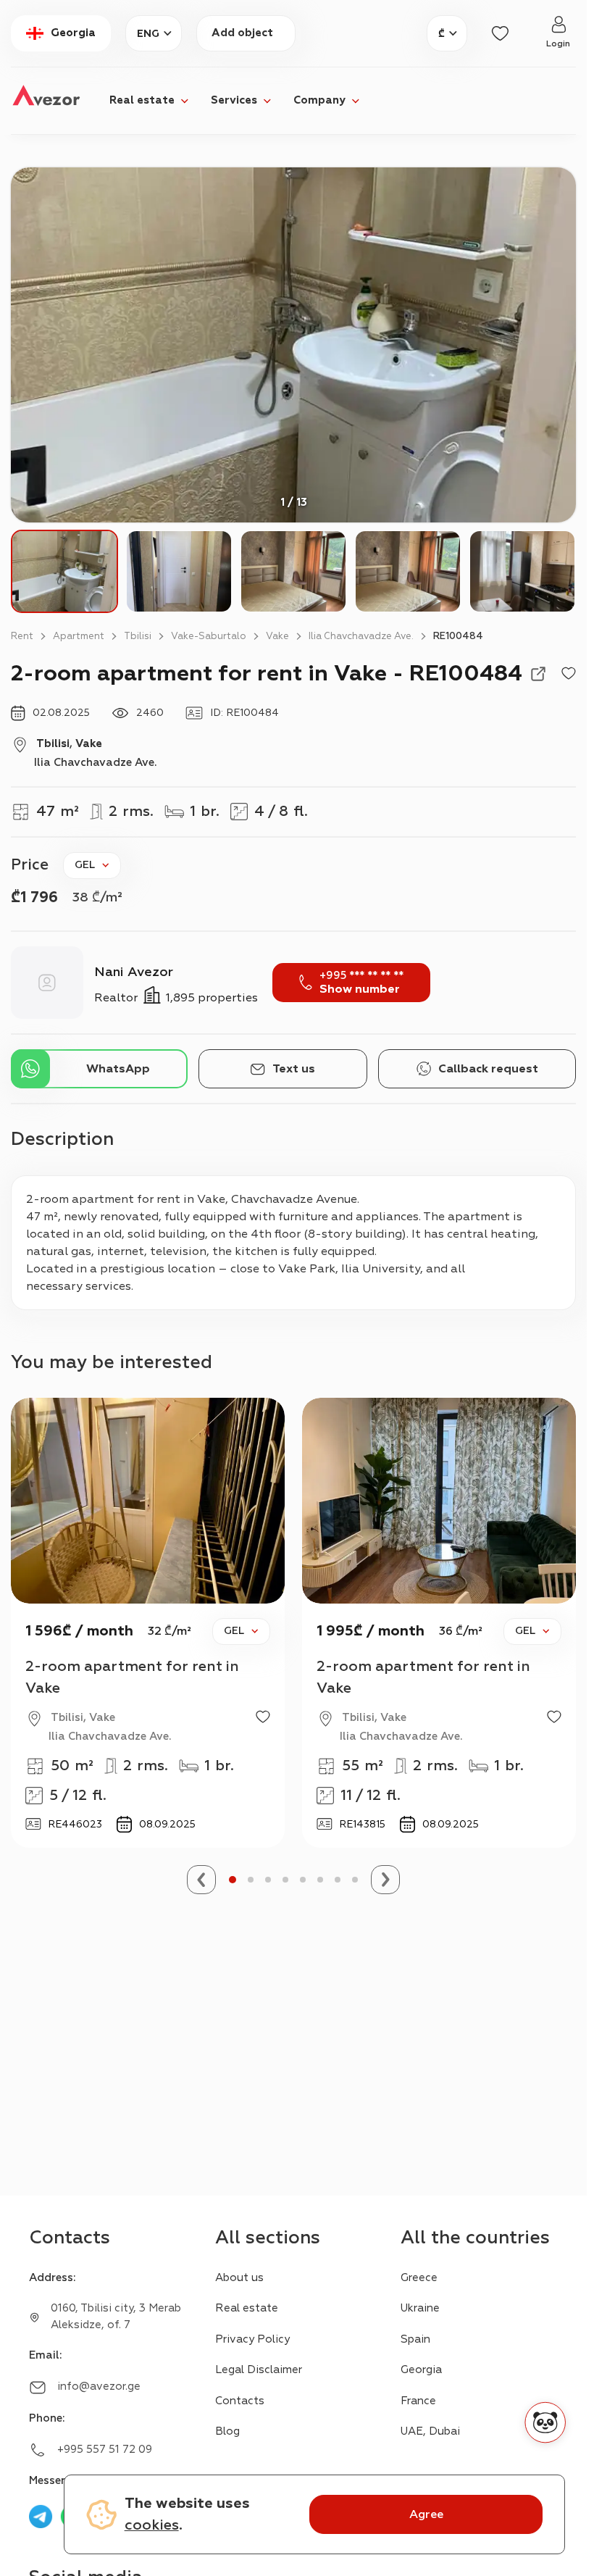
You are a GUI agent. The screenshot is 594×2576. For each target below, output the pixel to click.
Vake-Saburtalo (209, 636)
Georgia (421, 2370)
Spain (415, 2339)
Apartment (79, 636)
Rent (22, 636)
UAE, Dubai (430, 2431)
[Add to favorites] (569, 674)
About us (239, 2278)
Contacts (240, 2401)
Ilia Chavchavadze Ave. (361, 636)
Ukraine (420, 2308)
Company (319, 100)
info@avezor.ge (99, 2387)
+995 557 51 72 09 (105, 2450)
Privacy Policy (252, 2339)
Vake (277, 636)
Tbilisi (138, 636)
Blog (227, 2431)
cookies (152, 2525)
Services (234, 100)
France (418, 2401)
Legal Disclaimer (259, 2370)
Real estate (142, 100)
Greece (419, 2278)
